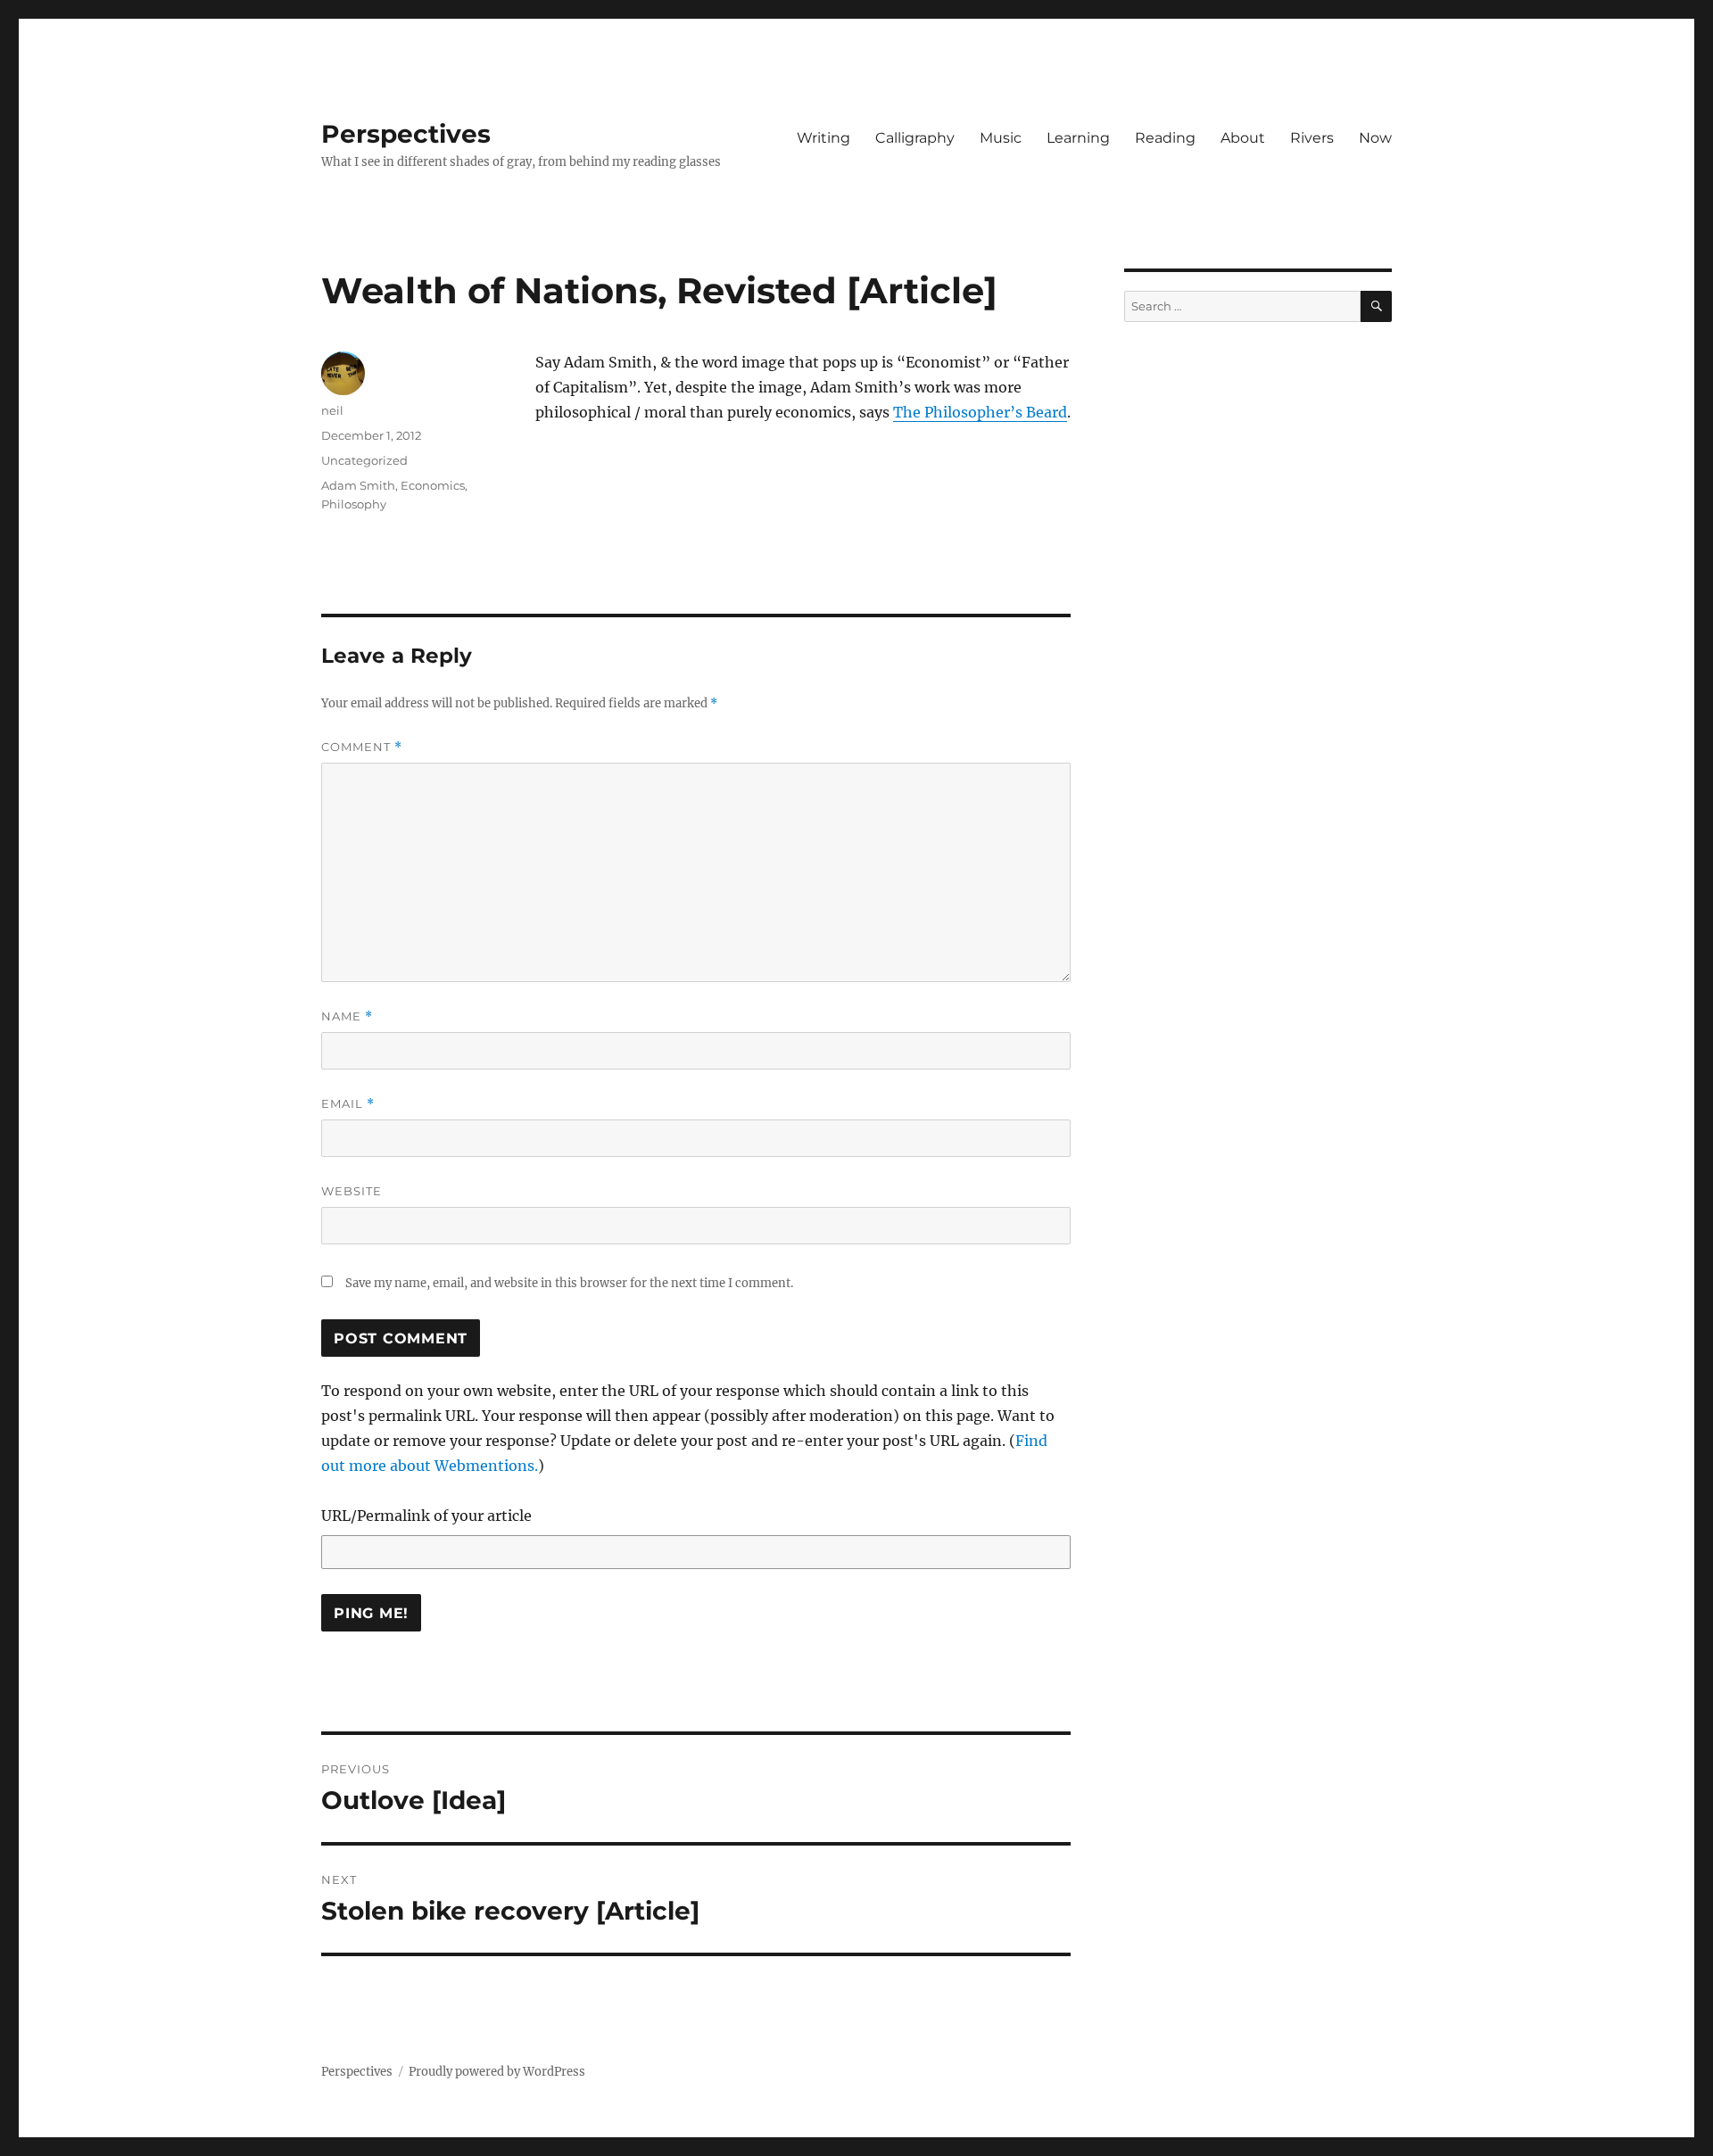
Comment (362, 747)
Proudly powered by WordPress (497, 2072)
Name (347, 1016)
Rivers (1312, 138)
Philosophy (354, 504)
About (1243, 138)
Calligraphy (915, 138)
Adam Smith (358, 485)
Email (348, 1104)
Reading (1165, 138)
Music (1001, 138)
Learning (1078, 138)
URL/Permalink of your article (426, 1516)
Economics (433, 485)
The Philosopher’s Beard (980, 412)
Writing (823, 138)
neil (332, 410)
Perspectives (406, 134)
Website (352, 1191)
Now (1375, 138)
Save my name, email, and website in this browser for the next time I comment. (569, 1283)
